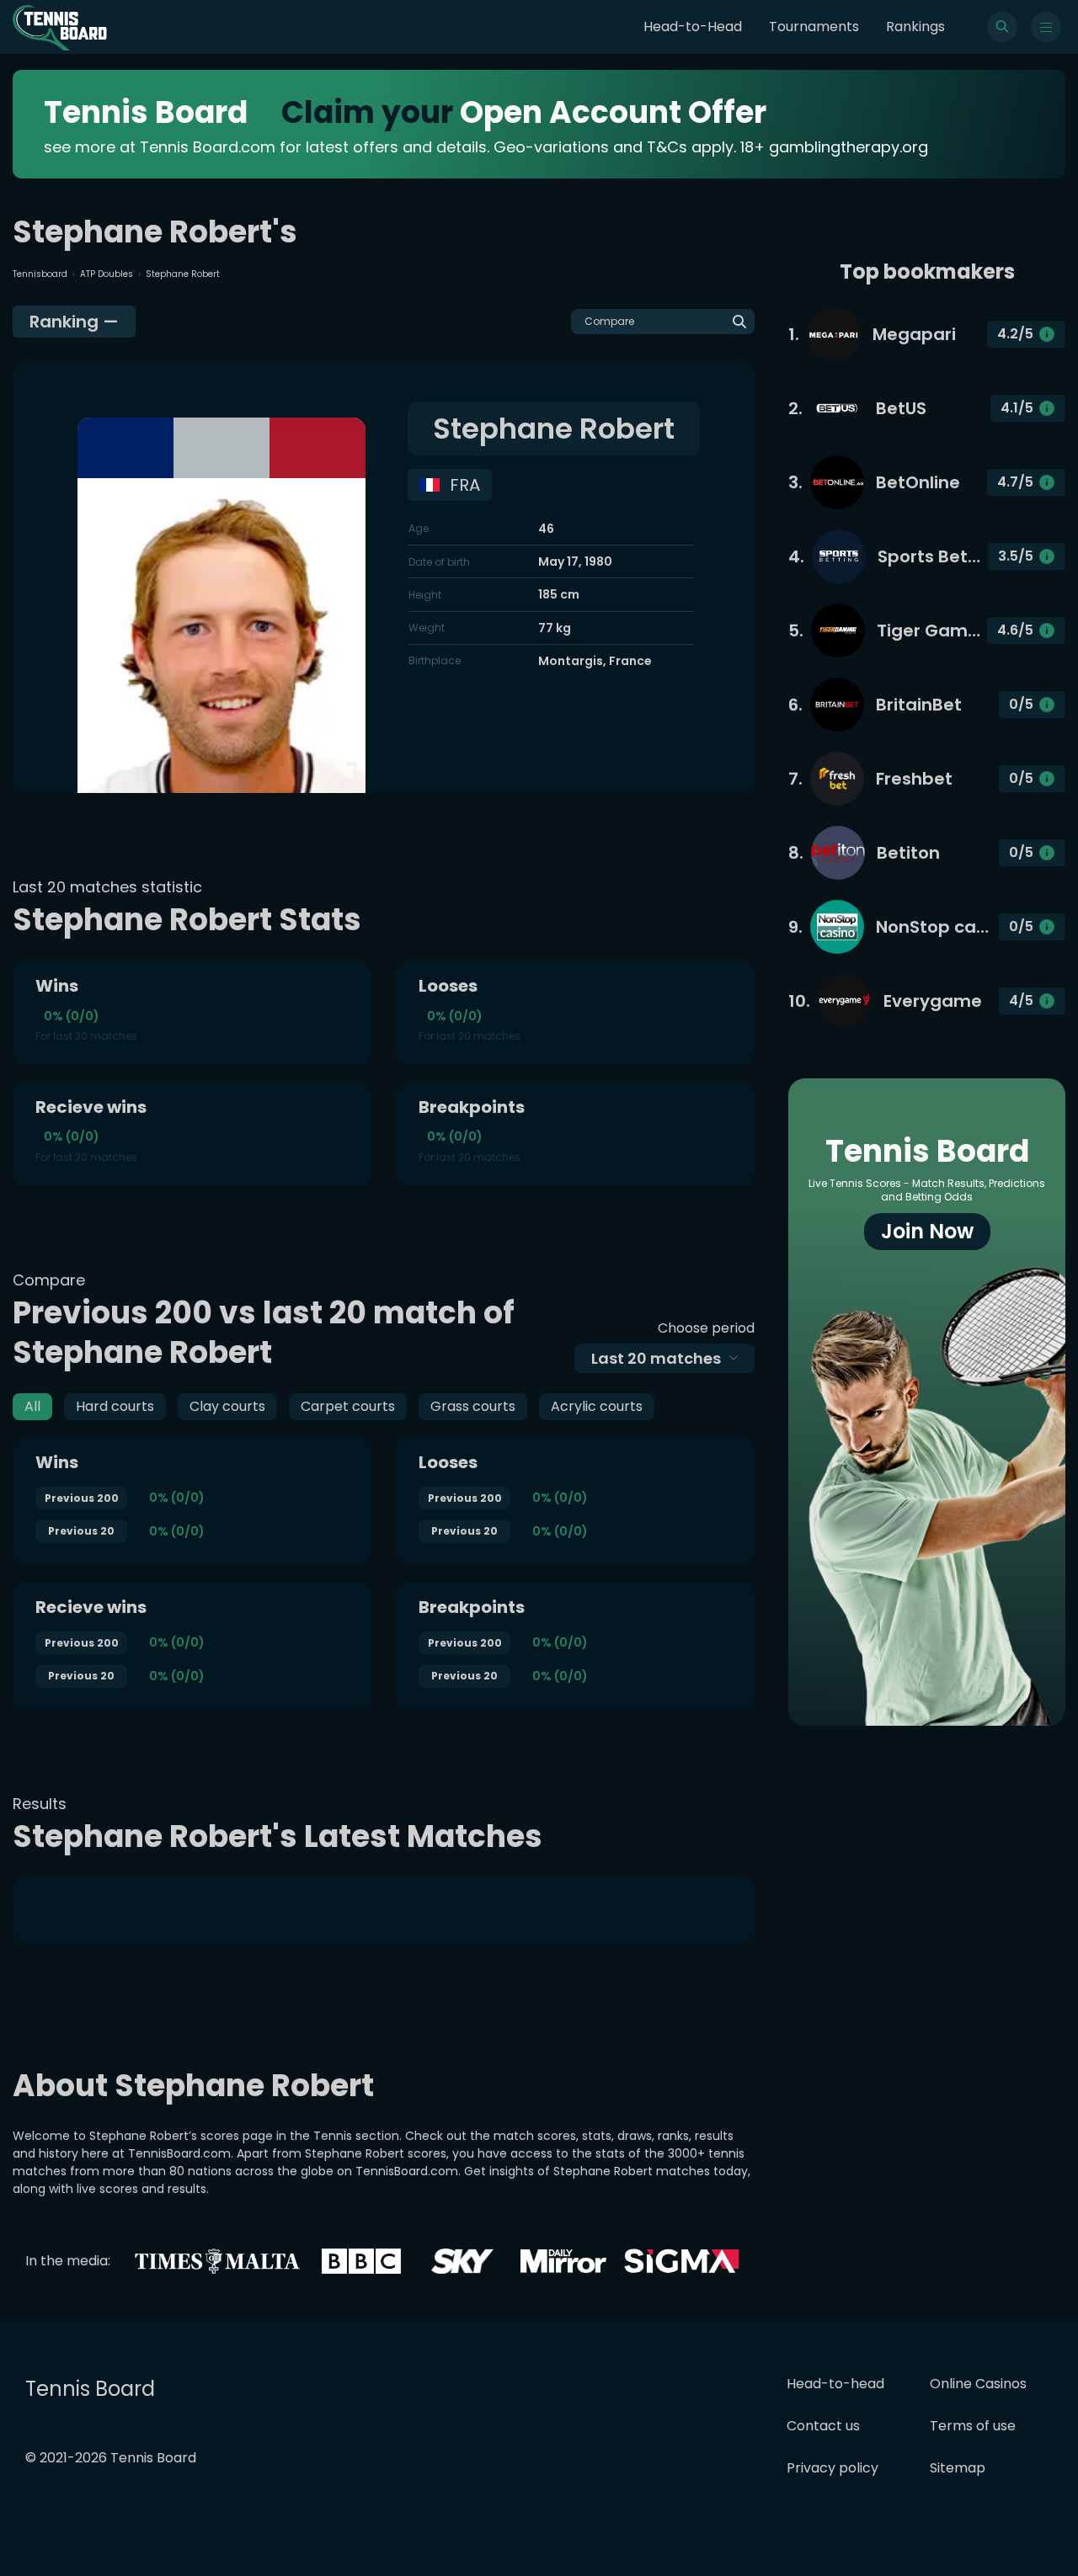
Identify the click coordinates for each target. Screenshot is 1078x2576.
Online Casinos (978, 2384)
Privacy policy (833, 2468)
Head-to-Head (693, 27)
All (32, 1406)
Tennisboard (40, 274)
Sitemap (958, 2468)
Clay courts (227, 1406)
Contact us (823, 2426)
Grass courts (473, 1406)
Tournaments (814, 27)
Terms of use (973, 2426)
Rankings (915, 27)
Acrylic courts (597, 1406)
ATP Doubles (107, 274)
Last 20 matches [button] (656, 1358)
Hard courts (115, 1406)
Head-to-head (835, 2384)
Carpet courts (348, 1406)
